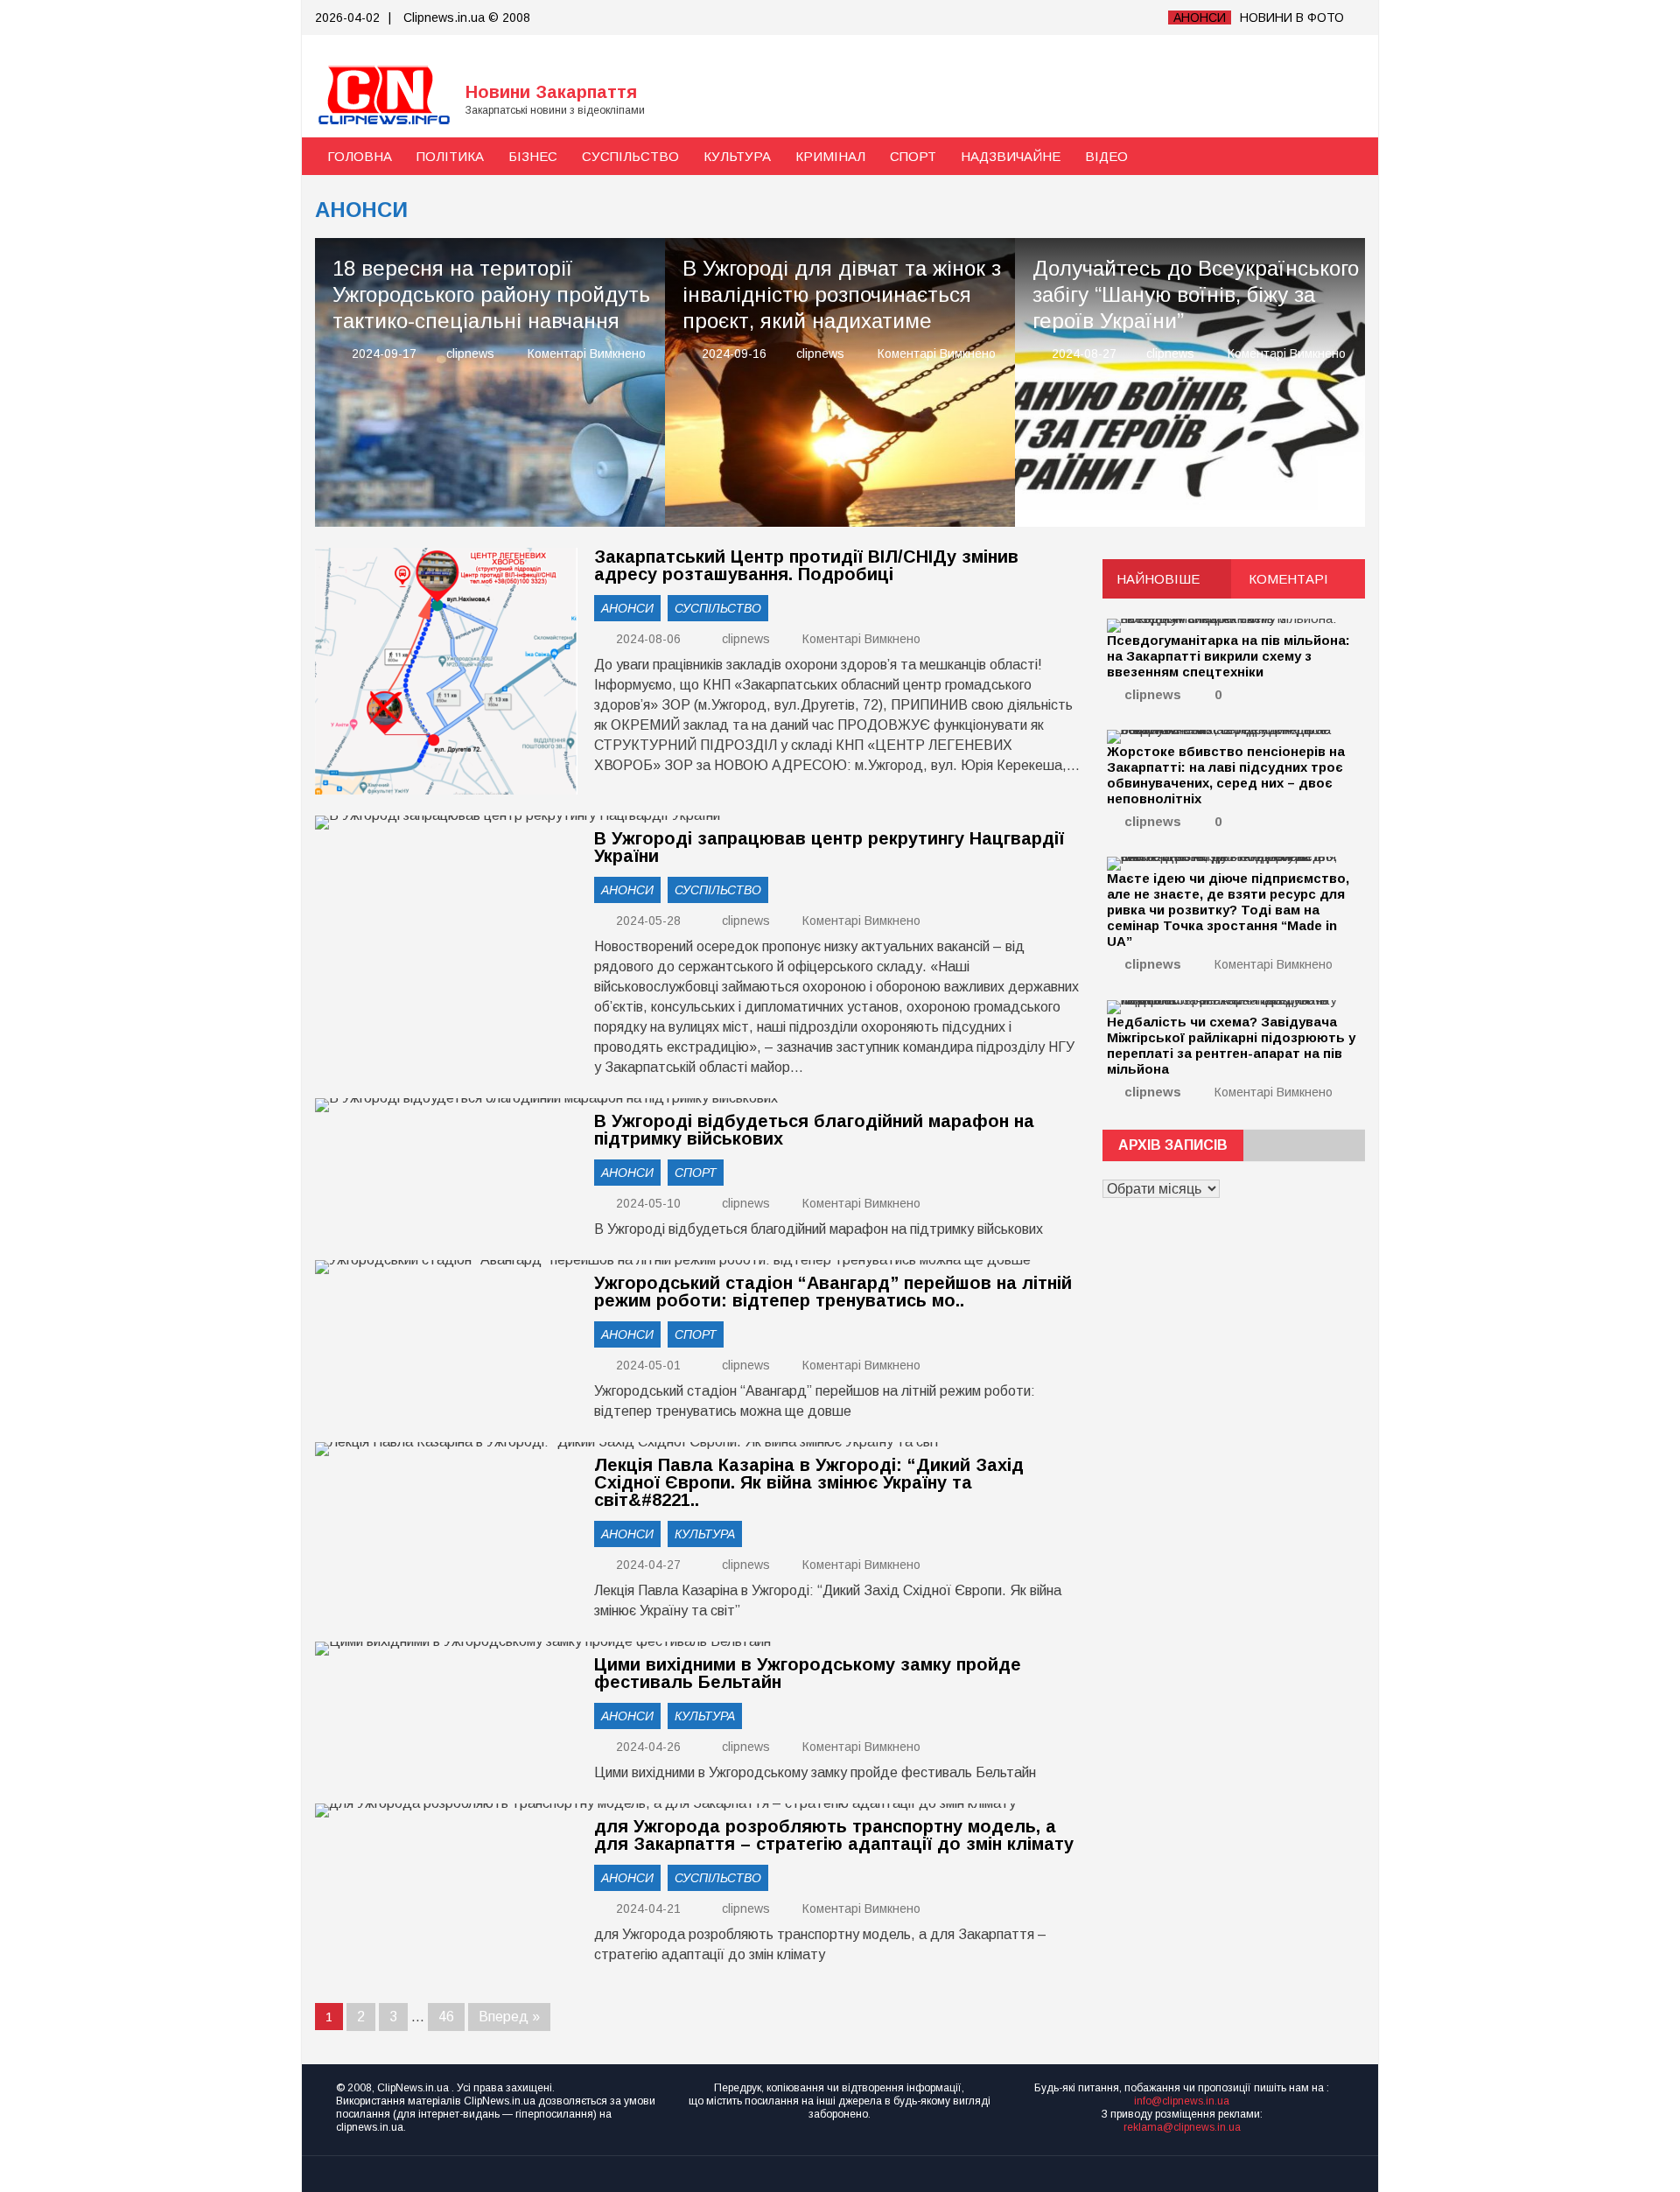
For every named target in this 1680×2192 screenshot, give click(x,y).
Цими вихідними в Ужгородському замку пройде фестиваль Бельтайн (808, 1673)
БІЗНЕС (533, 156)
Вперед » (509, 2017)
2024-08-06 (647, 639)
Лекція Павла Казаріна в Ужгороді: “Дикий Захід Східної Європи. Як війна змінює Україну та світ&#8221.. (809, 1482)
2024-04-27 (647, 1565)
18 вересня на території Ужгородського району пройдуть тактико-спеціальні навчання (491, 294)
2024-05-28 (647, 921)
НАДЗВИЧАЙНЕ (1011, 156)
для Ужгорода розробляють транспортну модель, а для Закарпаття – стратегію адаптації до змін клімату (834, 1835)
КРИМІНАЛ (830, 156)
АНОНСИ (1200, 18)
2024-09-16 (734, 354)
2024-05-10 (647, 1203)
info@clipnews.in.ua (1182, 2101)
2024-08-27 (1084, 354)
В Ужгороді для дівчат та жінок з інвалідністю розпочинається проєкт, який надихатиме (842, 294)
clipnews (470, 354)
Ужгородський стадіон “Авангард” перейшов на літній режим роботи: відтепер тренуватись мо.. (833, 1292)
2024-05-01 (647, 1365)
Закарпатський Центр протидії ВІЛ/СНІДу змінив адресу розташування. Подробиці (806, 565)
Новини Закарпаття (551, 92)
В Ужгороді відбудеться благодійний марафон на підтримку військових (814, 1130)
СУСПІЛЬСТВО (630, 156)
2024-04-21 (647, 1908)
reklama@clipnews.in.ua (1182, 2127)
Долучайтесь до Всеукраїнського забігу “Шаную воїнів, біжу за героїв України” (1196, 294)
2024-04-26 (647, 1747)
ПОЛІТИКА (450, 156)
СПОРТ (913, 156)
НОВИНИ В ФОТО (1292, 18)
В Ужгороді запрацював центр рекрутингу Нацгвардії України (829, 847)
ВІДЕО (1106, 156)
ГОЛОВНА (360, 156)
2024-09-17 (384, 354)
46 (446, 2017)
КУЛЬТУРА (737, 156)
